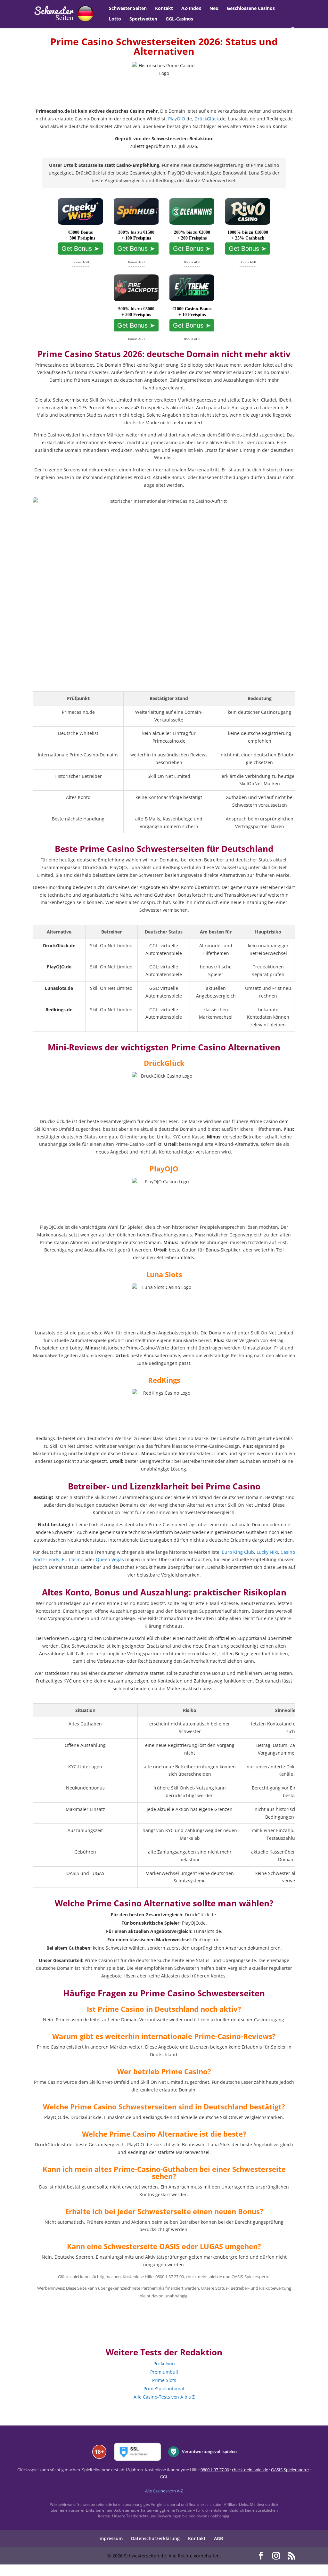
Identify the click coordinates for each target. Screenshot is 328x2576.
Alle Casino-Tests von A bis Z (164, 2397)
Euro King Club (238, 1552)
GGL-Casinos (179, 19)
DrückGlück (207, 119)
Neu (214, 9)
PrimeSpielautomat (164, 2389)
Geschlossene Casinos (251, 9)
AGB (218, 2538)
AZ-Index (191, 9)
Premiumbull (164, 2372)
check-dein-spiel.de (250, 2470)
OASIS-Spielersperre (290, 2470)
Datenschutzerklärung (155, 2538)
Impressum (111, 2538)
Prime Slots (164, 2380)
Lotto (115, 19)
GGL (164, 2477)
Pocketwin (164, 2364)
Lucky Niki (267, 1552)
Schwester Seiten (128, 9)
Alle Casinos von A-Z (164, 2491)
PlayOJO (177, 119)
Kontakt (164, 9)
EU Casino (73, 1559)
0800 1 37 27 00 (215, 2470)
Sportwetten (143, 19)
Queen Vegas (110, 1559)
